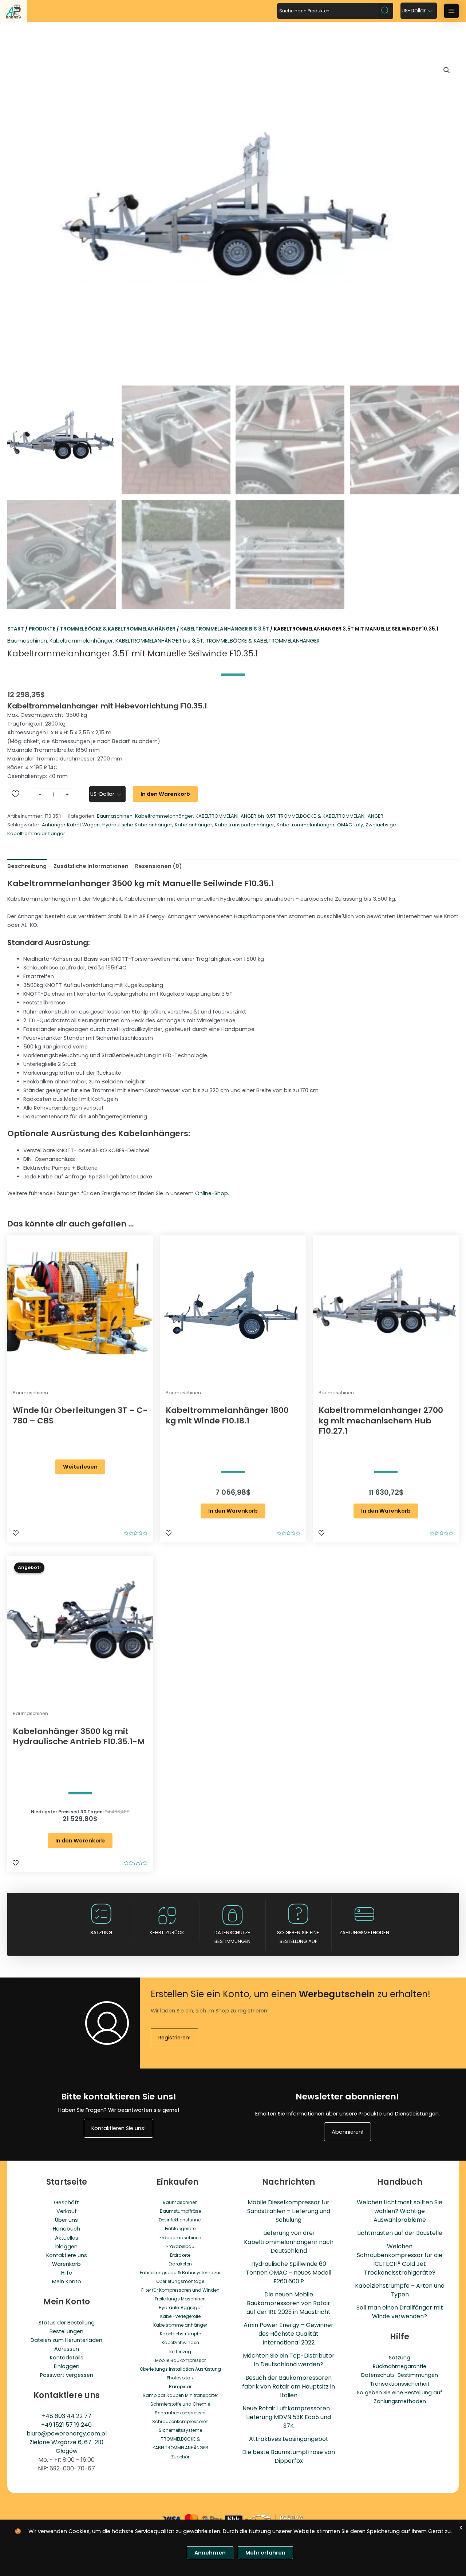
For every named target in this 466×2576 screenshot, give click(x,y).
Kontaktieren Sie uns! (119, 2128)
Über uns (66, 2220)
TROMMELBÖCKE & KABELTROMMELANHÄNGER (118, 629)
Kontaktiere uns (67, 2255)
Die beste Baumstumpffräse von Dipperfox (289, 2456)
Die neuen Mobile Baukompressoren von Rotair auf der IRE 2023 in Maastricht (289, 2303)
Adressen (67, 2349)
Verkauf (67, 2211)
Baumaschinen (27, 641)
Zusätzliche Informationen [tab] (91, 866)
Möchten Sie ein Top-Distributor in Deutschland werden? (289, 2360)
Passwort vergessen (67, 2375)
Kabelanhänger (193, 825)
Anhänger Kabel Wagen (71, 825)
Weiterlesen (80, 1467)
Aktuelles (67, 2238)
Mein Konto (67, 2281)
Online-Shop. (212, 1193)
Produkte (42, 629)
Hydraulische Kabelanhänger (137, 825)
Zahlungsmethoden (364, 1933)
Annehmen (210, 2553)
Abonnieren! (347, 2132)
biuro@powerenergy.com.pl (67, 2433)
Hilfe (67, 2273)
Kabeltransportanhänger (244, 825)
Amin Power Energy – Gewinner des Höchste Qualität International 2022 (289, 2334)
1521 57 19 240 (73, 2425)
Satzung (101, 1933)
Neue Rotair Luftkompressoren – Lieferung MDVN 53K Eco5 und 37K (289, 2417)
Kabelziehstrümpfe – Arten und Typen (400, 2290)
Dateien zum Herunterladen (66, 2340)
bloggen (66, 2247)
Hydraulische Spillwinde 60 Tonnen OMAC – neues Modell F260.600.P (289, 2273)
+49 (47, 2425)
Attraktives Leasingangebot (289, 2439)
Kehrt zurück (167, 1933)
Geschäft (66, 2202)
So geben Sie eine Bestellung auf (400, 2393)
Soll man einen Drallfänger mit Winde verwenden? (400, 2312)
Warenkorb (66, 2264)
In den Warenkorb (165, 794)
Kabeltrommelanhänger (81, 641)
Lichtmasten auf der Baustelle (400, 2233)
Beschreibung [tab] (27, 866)
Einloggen (67, 2366)
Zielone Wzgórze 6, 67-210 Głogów (66, 2447)
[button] (447, 70)
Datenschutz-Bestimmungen (232, 1937)
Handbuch (66, 2229)
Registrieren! (174, 2038)
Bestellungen (66, 2331)
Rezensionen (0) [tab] (159, 866)
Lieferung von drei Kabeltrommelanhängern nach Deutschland (289, 2242)
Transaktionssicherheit (400, 2384)
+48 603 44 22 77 (67, 2416)
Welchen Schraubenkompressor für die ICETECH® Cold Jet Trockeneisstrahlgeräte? (400, 2259)
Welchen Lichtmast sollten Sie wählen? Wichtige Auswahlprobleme (400, 2211)
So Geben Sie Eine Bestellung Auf (298, 1937)
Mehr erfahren (265, 2553)
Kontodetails (67, 2358)
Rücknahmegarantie (400, 2366)
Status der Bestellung (67, 2323)
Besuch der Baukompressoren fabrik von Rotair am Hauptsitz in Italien (289, 2387)
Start (16, 629)
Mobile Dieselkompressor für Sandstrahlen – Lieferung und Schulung (289, 2211)
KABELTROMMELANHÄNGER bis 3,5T (225, 629)
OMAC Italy (350, 825)
